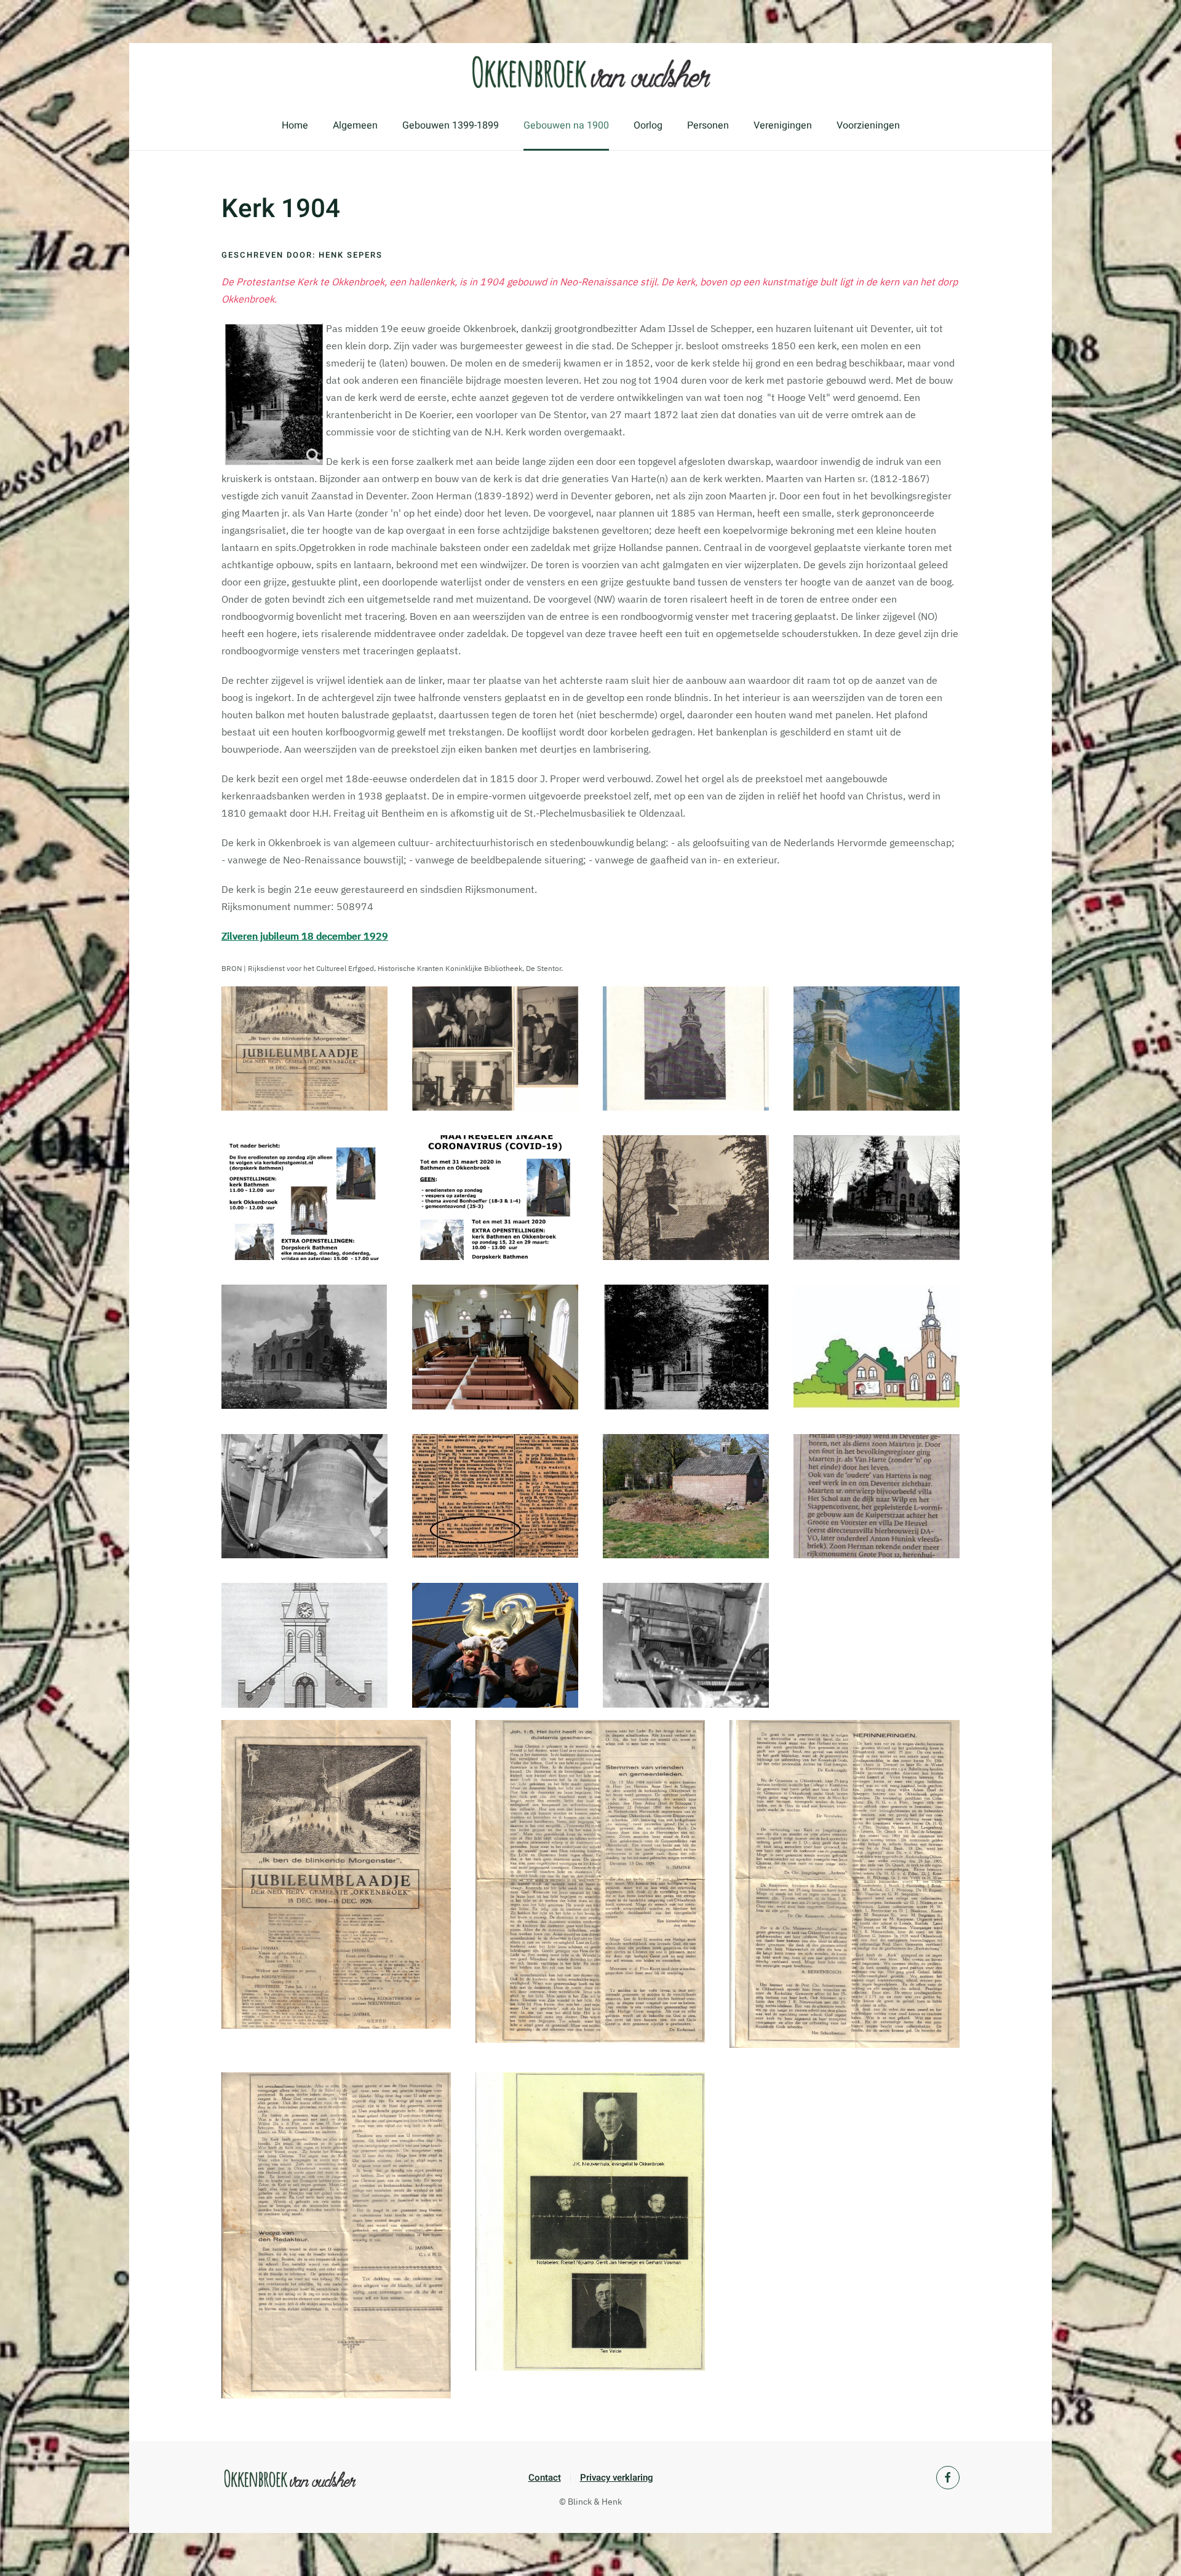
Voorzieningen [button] (868, 125)
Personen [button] (708, 125)
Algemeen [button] (355, 125)
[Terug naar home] (590, 72)
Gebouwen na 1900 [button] (566, 125)
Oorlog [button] (648, 125)
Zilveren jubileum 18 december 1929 (305, 936)
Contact (545, 2478)
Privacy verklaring (617, 2478)
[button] (304, 1049)
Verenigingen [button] (783, 125)
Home (295, 125)
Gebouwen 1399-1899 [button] (451, 125)
